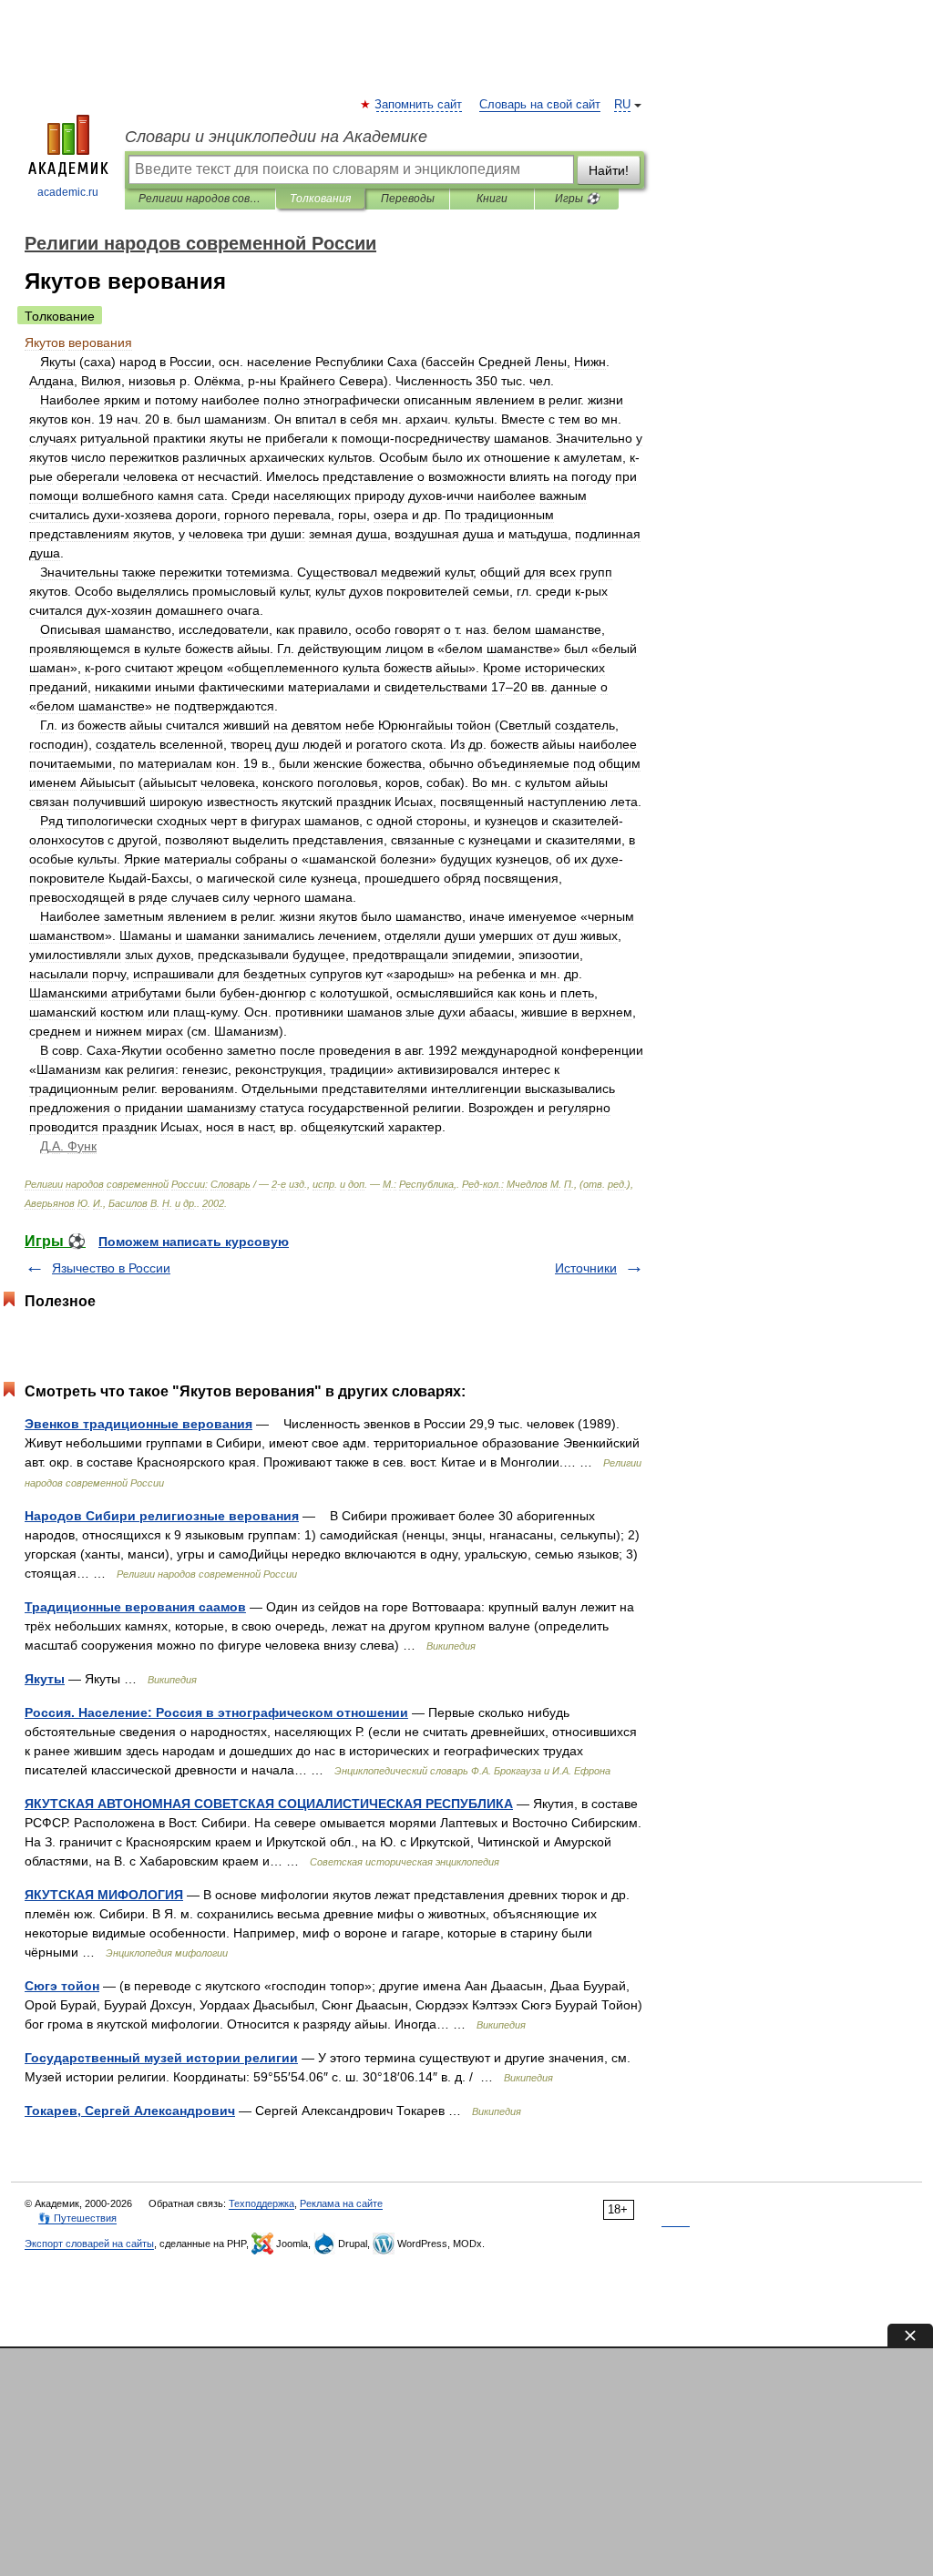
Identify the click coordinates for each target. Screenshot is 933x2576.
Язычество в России (111, 1268)
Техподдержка (261, 2203)
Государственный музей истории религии (161, 2058)
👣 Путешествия (77, 2218)
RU (622, 105)
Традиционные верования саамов (135, 1607)
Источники (586, 1268)
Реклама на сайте (341, 2203)
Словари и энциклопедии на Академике (276, 137)
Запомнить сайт (419, 105)
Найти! (609, 170)
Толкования (320, 199)
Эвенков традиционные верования (138, 1424)
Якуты (45, 1679)
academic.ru (68, 192)
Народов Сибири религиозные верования (162, 1516)
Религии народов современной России (200, 199)
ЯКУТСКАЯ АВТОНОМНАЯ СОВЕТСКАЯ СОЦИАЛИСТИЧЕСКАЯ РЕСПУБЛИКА (269, 1804)
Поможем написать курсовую (194, 1242)
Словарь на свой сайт (540, 105)
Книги (492, 199)
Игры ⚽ (577, 199)
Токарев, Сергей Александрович (130, 2111)
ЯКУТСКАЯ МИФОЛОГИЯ (104, 1895)
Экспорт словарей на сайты (89, 2244)
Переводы (408, 199)
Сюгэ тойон (62, 1986)
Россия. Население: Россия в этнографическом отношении (216, 1712)
